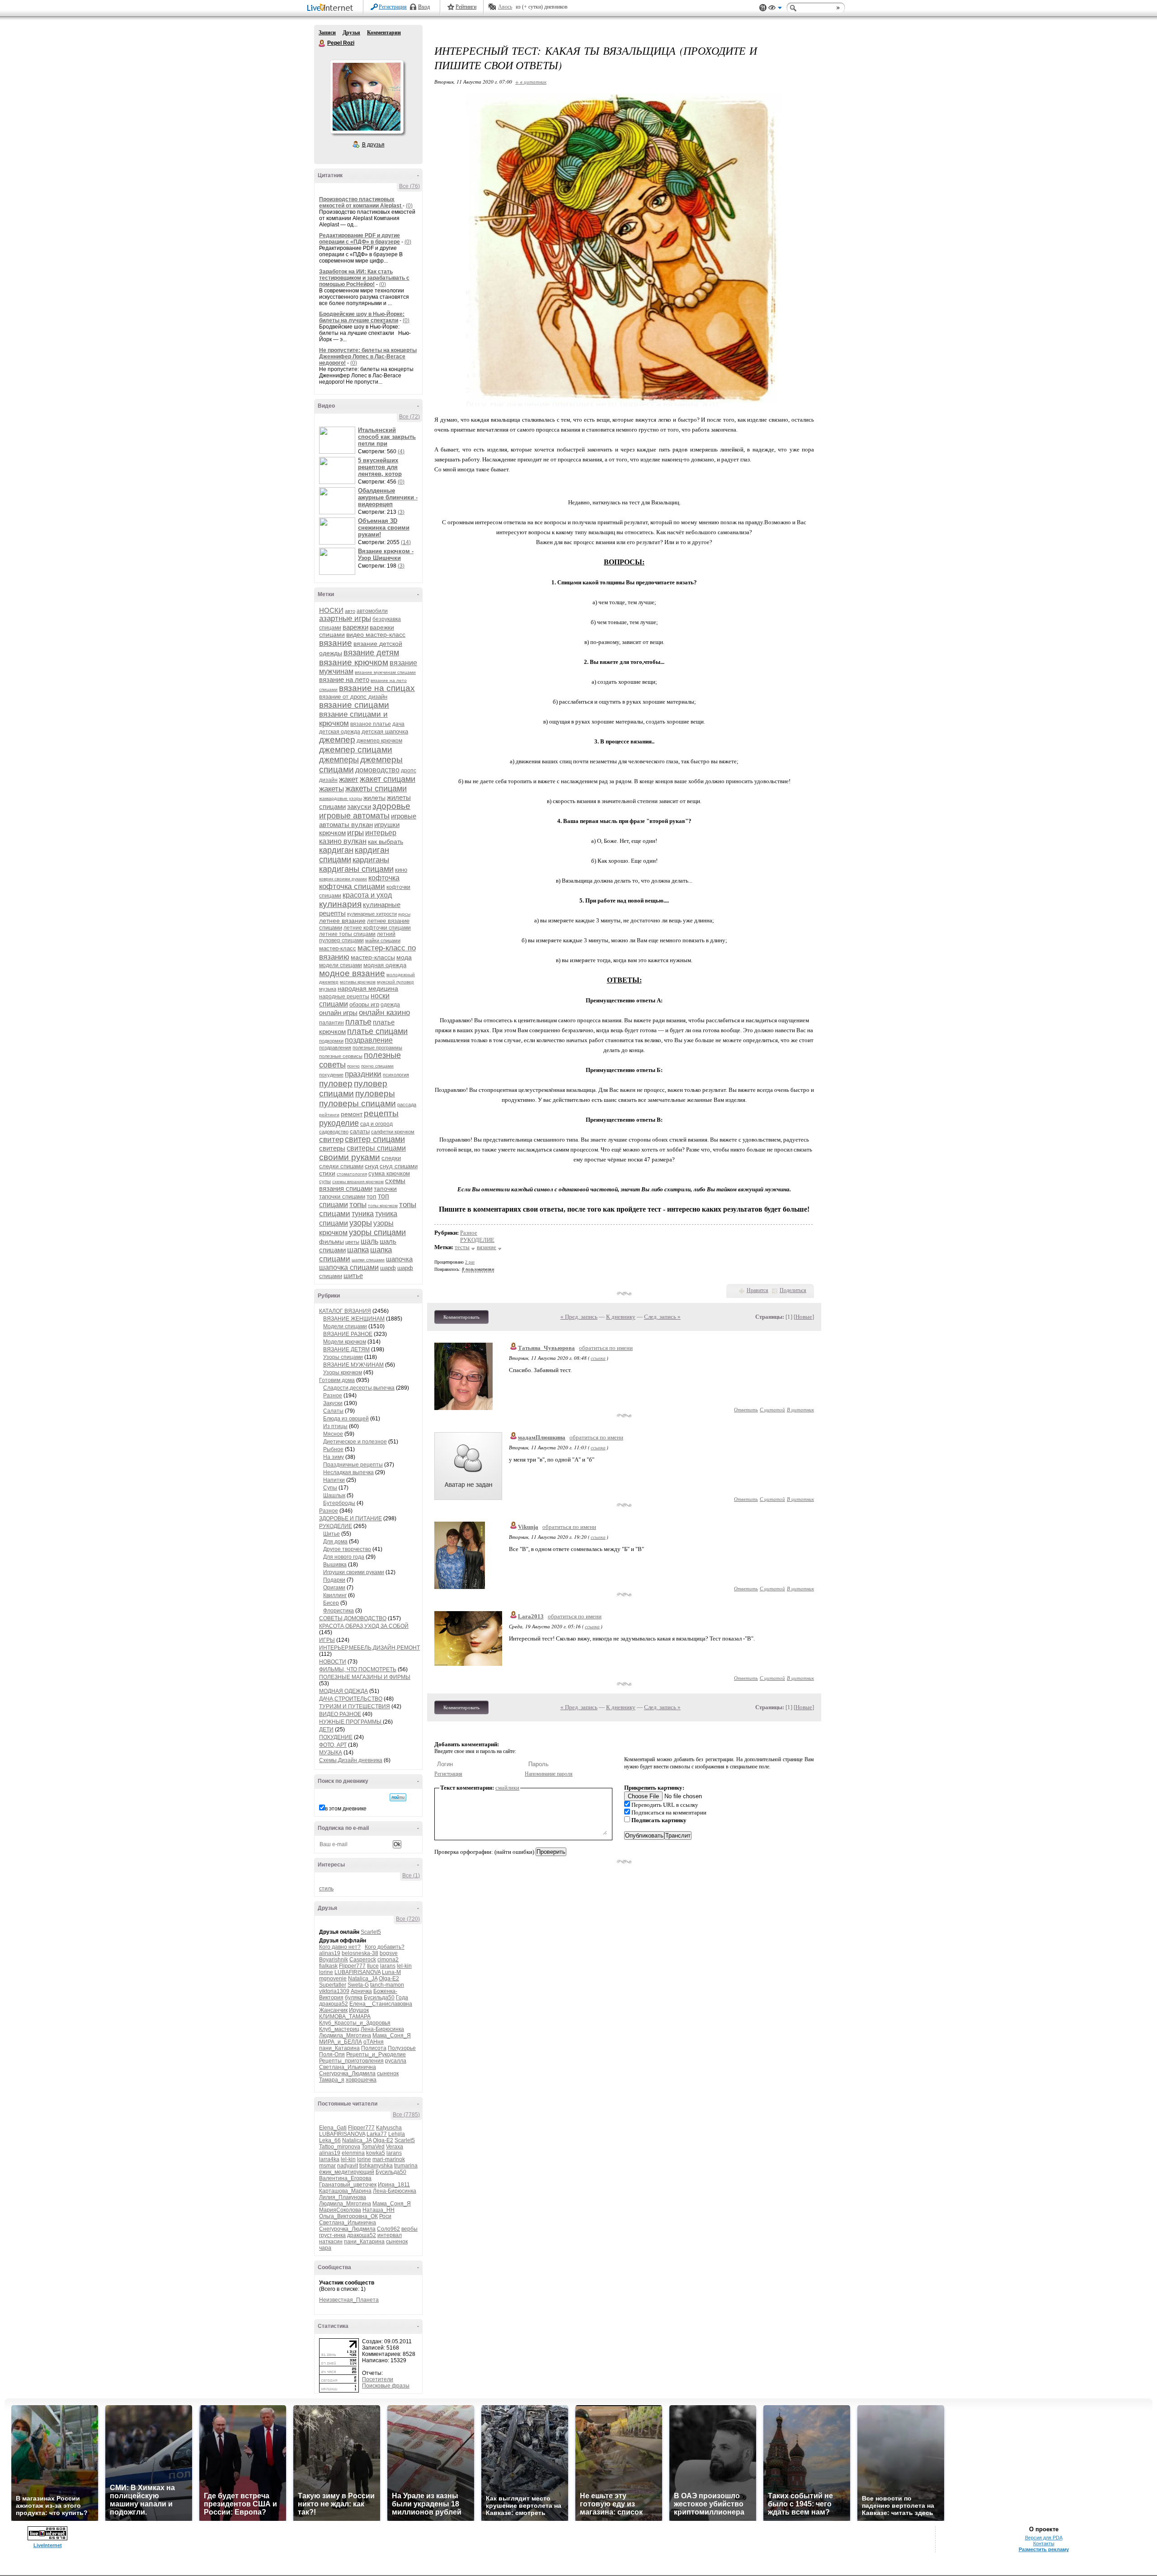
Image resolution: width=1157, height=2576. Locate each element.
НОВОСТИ (333, 1662)
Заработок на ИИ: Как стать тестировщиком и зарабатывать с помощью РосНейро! (364, 278)
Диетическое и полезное (355, 1442)
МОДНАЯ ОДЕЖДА (343, 1691)
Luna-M (391, 1972)
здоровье (391, 806)
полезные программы (377, 1048)
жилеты (374, 798)
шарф (388, 1268)
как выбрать (386, 841)
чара (325, 2248)
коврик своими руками (343, 879)
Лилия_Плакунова (343, 2197)
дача (398, 724)
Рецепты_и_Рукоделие (376, 2054)
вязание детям (371, 653)
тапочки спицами (342, 1196)
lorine (326, 1972)
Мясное (333, 1434)
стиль (326, 1889)
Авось (505, 7)
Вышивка (335, 1565)
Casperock (363, 1960)
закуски (359, 806)
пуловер (336, 1084)
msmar (327, 2166)
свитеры (332, 1148)
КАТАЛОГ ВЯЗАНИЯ (345, 1311)
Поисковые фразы (386, 2386)
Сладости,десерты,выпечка (359, 1388)
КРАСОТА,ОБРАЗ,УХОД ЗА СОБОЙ (364, 1626)
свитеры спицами (376, 1148)
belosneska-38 (360, 1953)
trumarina (406, 2166)
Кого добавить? (385, 1947)
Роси (385, 2216)
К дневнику (621, 1317)
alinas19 (330, 1953)
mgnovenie (333, 1979)
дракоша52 (334, 2004)
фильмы (332, 1241)
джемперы (339, 760)
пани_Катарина (339, 2048)
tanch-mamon (387, 1985)
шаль (369, 1241)
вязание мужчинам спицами (385, 672)
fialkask (328, 1966)
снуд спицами (399, 1166)
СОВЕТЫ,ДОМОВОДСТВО (353, 1618)
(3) (401, 512)
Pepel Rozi (322, 43)
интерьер (381, 833)
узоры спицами (377, 1232)
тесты (462, 1247)
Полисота (374, 2048)
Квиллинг (335, 1595)
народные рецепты (344, 997)
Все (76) (409, 186)
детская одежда (340, 732)
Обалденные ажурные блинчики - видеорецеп (388, 497)
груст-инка (332, 2235)
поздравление (369, 1040)
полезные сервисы (341, 1056)
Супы (330, 1488)
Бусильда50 (379, 1998)
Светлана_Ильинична (348, 2067)
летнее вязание (342, 921)
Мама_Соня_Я (392, 2035)
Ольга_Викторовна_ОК (348, 2216)
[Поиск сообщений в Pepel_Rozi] (398, 1797)
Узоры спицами (343, 1357)
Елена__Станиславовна (381, 2004)
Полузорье (402, 2048)
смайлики (507, 1788)
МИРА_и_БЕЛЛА (341, 2042)
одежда (390, 1005)
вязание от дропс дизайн (353, 697)
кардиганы (371, 860)
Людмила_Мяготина (345, 2035)
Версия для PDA (1044, 2538)
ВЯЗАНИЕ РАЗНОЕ (348, 1334)
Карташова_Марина (345, 2191)
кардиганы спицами (356, 869)
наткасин (331, 2242)
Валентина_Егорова (345, 2178)
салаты (360, 1131)
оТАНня (374, 2042)
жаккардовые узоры (341, 798)
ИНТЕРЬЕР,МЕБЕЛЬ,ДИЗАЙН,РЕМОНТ (369, 1648)
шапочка (399, 1259)
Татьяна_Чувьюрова (546, 1348)
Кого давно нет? (340, 1947)
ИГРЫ (327, 1640)
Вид (775, 9)
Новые (804, 1317)
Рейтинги (466, 7)
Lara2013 (531, 1616)
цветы (352, 1242)
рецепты (381, 1113)
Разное (333, 1396)
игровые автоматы (354, 816)
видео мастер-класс (376, 635)
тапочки (385, 1189)
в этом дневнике (346, 1809)
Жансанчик (333, 2010)
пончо (353, 1066)
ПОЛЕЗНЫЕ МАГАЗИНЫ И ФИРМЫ (365, 1677)
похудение (331, 1075)
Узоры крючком (343, 1373)
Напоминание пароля (549, 1774)
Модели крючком (345, 1342)
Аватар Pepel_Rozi (367, 97)
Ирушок (359, 2010)
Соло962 (388, 2229)
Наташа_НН (379, 2210)
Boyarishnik (334, 1960)
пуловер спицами (353, 1088)
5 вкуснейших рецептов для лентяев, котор (380, 467)
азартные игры (345, 618)
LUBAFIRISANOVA (357, 1972)
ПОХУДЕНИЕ (336, 1737)
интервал (390, 2235)
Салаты (333, 1411)
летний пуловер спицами (357, 937)
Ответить (746, 1409)
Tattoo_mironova (340, 2147)
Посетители (378, 2379)
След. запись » (662, 1317)
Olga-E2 (389, 1979)
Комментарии (384, 33)
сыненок (388, 2073)
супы (325, 1181)
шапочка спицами (349, 1267)
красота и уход (367, 895)
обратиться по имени (606, 1348)
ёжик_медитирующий (347, 2172)
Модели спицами (345, 1326)
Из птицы (335, 1426)
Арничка (361, 1991)
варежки (355, 627)
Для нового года (344, 1557)
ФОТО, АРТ (333, 1745)
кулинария (340, 904)
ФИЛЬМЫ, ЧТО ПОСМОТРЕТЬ (358, 1669)
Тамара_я (332, 2080)
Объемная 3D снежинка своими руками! (384, 528)
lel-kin (404, 1966)
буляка (354, 1998)
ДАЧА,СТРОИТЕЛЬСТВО (351, 1699)
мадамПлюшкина (542, 1437)
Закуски (333, 1403)
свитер (331, 1140)
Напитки (334, 1480)
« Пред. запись (579, 1317)
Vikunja (528, 1527)
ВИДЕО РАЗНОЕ (340, 1714)
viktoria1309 (334, 1991)
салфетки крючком (393, 1132)
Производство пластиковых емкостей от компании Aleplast (361, 202)
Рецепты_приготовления (351, 2061)
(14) (406, 542)
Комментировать (461, 1317)
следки (391, 1158)
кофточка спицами (352, 886)
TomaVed (373, 2147)
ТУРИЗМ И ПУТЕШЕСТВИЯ (355, 1706)
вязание (336, 643)
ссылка (598, 1358)
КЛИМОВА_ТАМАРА (345, 2017)
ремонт (352, 1114)
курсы (404, 914)
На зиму (334, 1457)
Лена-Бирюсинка (382, 2029)
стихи (327, 1173)
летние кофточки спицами (377, 928)
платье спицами (377, 1031)
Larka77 (377, 2134)
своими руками (350, 1157)
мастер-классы (373, 957)
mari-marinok (389, 2159)
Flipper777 (352, 1966)
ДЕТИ (326, 1730)
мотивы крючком (358, 982)
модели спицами (341, 965)
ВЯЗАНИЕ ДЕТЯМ (346, 1349)
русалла (396, 2061)
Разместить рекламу (1044, 2549)
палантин (332, 1023)
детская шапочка (385, 731)
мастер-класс (338, 948)
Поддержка (763, 8)
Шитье (332, 1534)
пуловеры (375, 1093)
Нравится (757, 1290)
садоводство (334, 1132)
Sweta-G (358, 1985)
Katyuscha (389, 2128)
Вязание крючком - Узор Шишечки (386, 555)
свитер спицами (375, 1139)
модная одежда (385, 965)
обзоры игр (364, 1004)
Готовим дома (337, 1380)
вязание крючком (354, 662)
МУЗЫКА (331, 1753)
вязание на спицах (377, 688)
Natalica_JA (363, 1979)
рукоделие (339, 1123)
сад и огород (376, 1124)
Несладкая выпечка (348, 1472)
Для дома (335, 1542)
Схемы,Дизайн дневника (351, 1760)
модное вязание (352, 973)
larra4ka (329, 2159)
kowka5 (376, 2153)
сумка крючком (389, 1173)
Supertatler (333, 1985)
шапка (358, 1250)
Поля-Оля (332, 2054)
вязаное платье (371, 724)
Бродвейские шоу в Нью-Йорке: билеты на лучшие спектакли (362, 317)
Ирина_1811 (394, 2185)
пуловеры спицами (357, 1103)
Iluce (373, 1966)
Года (402, 1998)
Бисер (331, 1603)
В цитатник (800, 1409)
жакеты (332, 789)
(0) (409, 206)
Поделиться (793, 1290)
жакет (349, 779)
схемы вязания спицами (362, 1185)
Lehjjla (397, 2134)
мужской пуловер (395, 982)
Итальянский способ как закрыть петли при (387, 437)
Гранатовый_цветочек (348, 2185)
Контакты (1044, 2543)
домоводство (377, 770)
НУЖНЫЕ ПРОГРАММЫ (351, 1722)
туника (363, 1214)
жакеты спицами (376, 789)
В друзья (373, 145)
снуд (372, 1166)
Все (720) (408, 1919)
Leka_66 (330, 2140)
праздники (363, 1074)
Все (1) (411, 1876)
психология (396, 1075)
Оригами (334, 1588)
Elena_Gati (333, 2128)
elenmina (353, 2153)
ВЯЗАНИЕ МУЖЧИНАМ (353, 1365)
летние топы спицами (347, 934)
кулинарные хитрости (372, 914)
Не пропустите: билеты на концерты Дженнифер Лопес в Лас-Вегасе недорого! (368, 357)
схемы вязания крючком (358, 1182)
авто (350, 611)
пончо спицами (377, 1066)
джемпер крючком (379, 741)
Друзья (351, 33)
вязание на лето (344, 679)
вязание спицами (354, 705)
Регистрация (393, 7)
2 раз (470, 1262)
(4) (401, 451)
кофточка (384, 878)
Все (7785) (406, 2115)
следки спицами (341, 1166)
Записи (327, 33)
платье (358, 1022)
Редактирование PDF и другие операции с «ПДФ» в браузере (360, 239)
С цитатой (772, 1409)
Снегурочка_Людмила (347, 2073)
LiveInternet (332, 8)
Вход (424, 7)
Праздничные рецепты (353, 1465)
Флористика (339, 1611)
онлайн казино (384, 1013)
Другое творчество (347, 1549)
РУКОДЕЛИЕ (336, 1526)
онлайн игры (338, 1013)
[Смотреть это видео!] (339, 440)
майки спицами (383, 940)
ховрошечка (361, 2080)
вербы (409, 2229)
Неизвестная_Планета (349, 2300)
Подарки (334, 1580)
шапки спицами (368, 1260)
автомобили (372, 611)
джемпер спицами (356, 750)
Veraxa (395, 2147)
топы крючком (383, 1206)
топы (358, 1205)
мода (404, 957)
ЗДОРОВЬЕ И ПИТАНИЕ (350, 1518)
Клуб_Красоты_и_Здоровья (355, 2023)
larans (388, 1966)
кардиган (336, 850)
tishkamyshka (376, 2166)
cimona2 (388, 1960)
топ (372, 1196)
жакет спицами (388, 779)
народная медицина (368, 988)
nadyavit (348, 2166)
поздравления (335, 1048)
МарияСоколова (340, 2210)
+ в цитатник (531, 82)
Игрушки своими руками (354, 1572)
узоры (361, 1223)
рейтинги (329, 1115)
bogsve (389, 1953)
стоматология (352, 1174)
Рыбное (333, 1449)
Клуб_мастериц (339, 2029)
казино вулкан (343, 841)
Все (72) (409, 417)
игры (355, 833)
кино (401, 870)
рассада (407, 1105)
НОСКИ (331, 610)
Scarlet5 (371, 1932)
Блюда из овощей (346, 1419)
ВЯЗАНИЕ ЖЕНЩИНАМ (354, 1319)
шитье (353, 1276)
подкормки (331, 1041)
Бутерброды (339, 1503)
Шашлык (334, 1495)
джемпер (337, 740)
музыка (328, 989)
